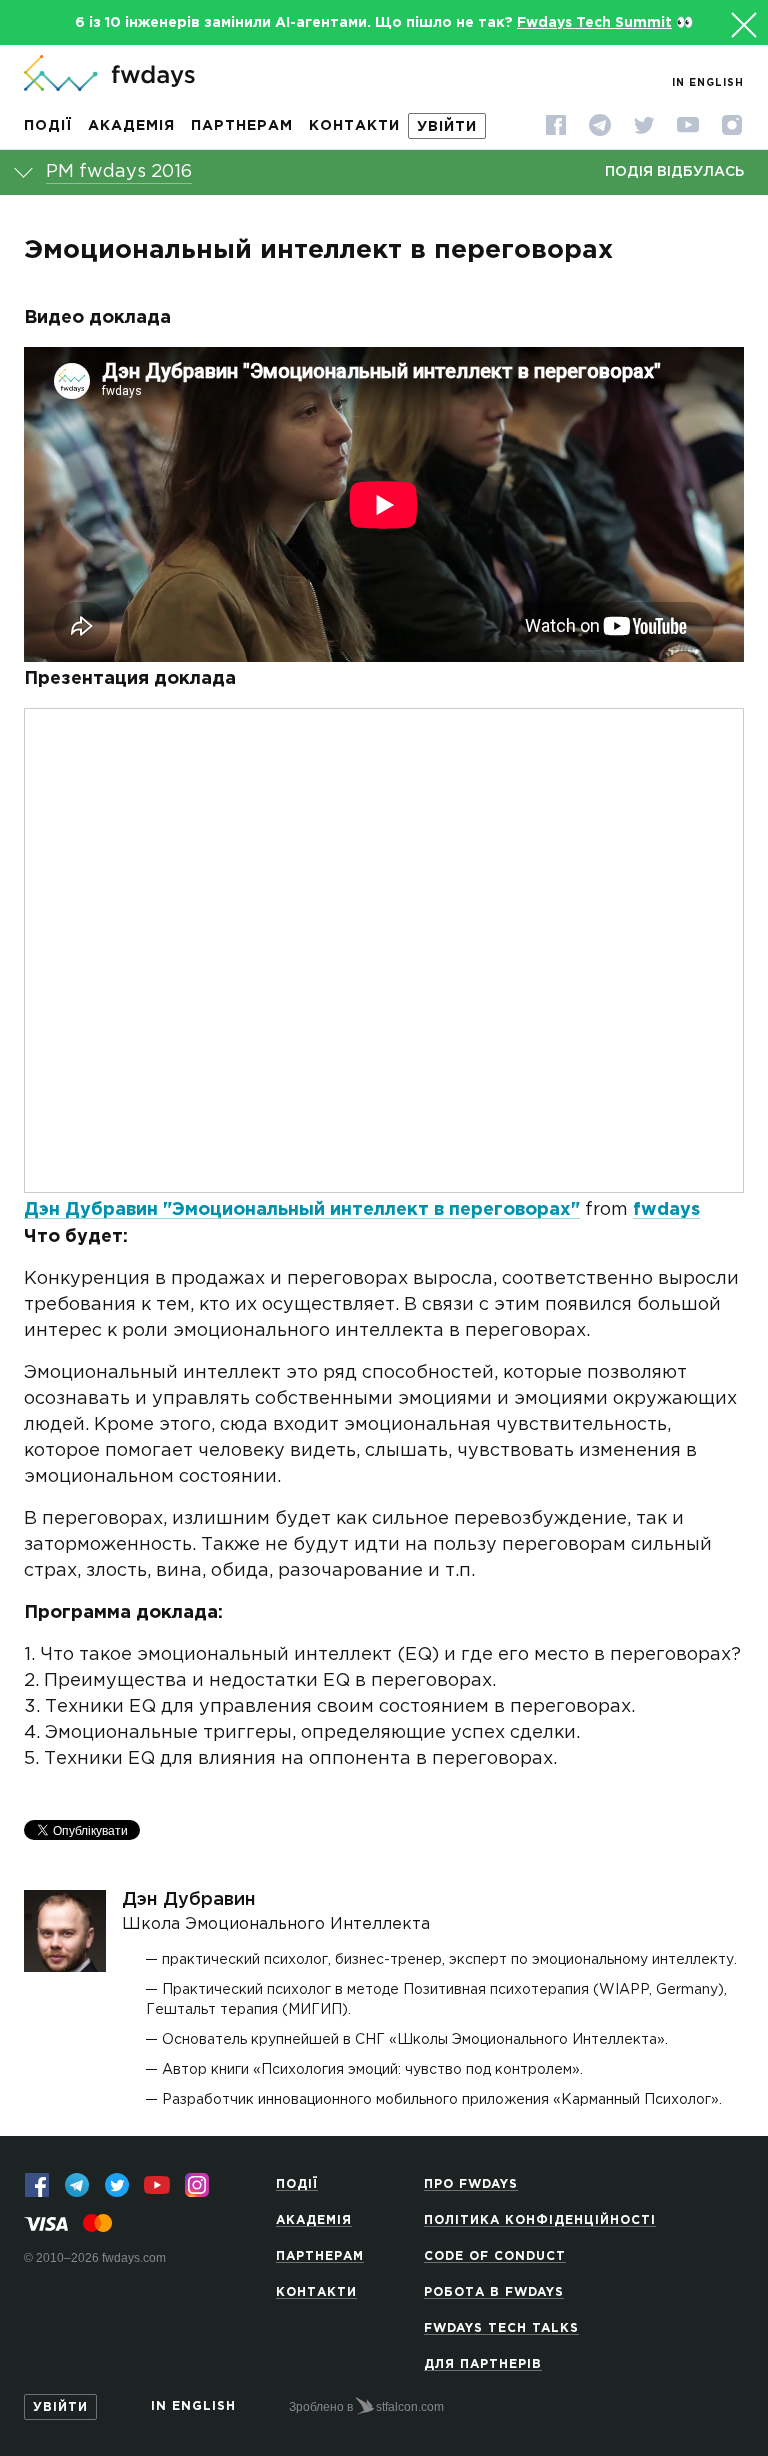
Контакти (354, 126)
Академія (131, 126)
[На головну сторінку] (109, 75)
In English (708, 83)
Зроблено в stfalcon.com (366, 2407)
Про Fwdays (471, 2184)
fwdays (666, 1210)
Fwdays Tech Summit (594, 23)
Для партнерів (483, 2364)
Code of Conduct (495, 2256)
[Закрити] (741, 22)
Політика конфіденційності (540, 2220)
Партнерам (242, 126)
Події (48, 126)
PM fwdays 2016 (119, 172)
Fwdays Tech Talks (501, 2328)
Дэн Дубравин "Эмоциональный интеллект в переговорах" (302, 1210)
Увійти (447, 127)
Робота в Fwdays (494, 2292)
